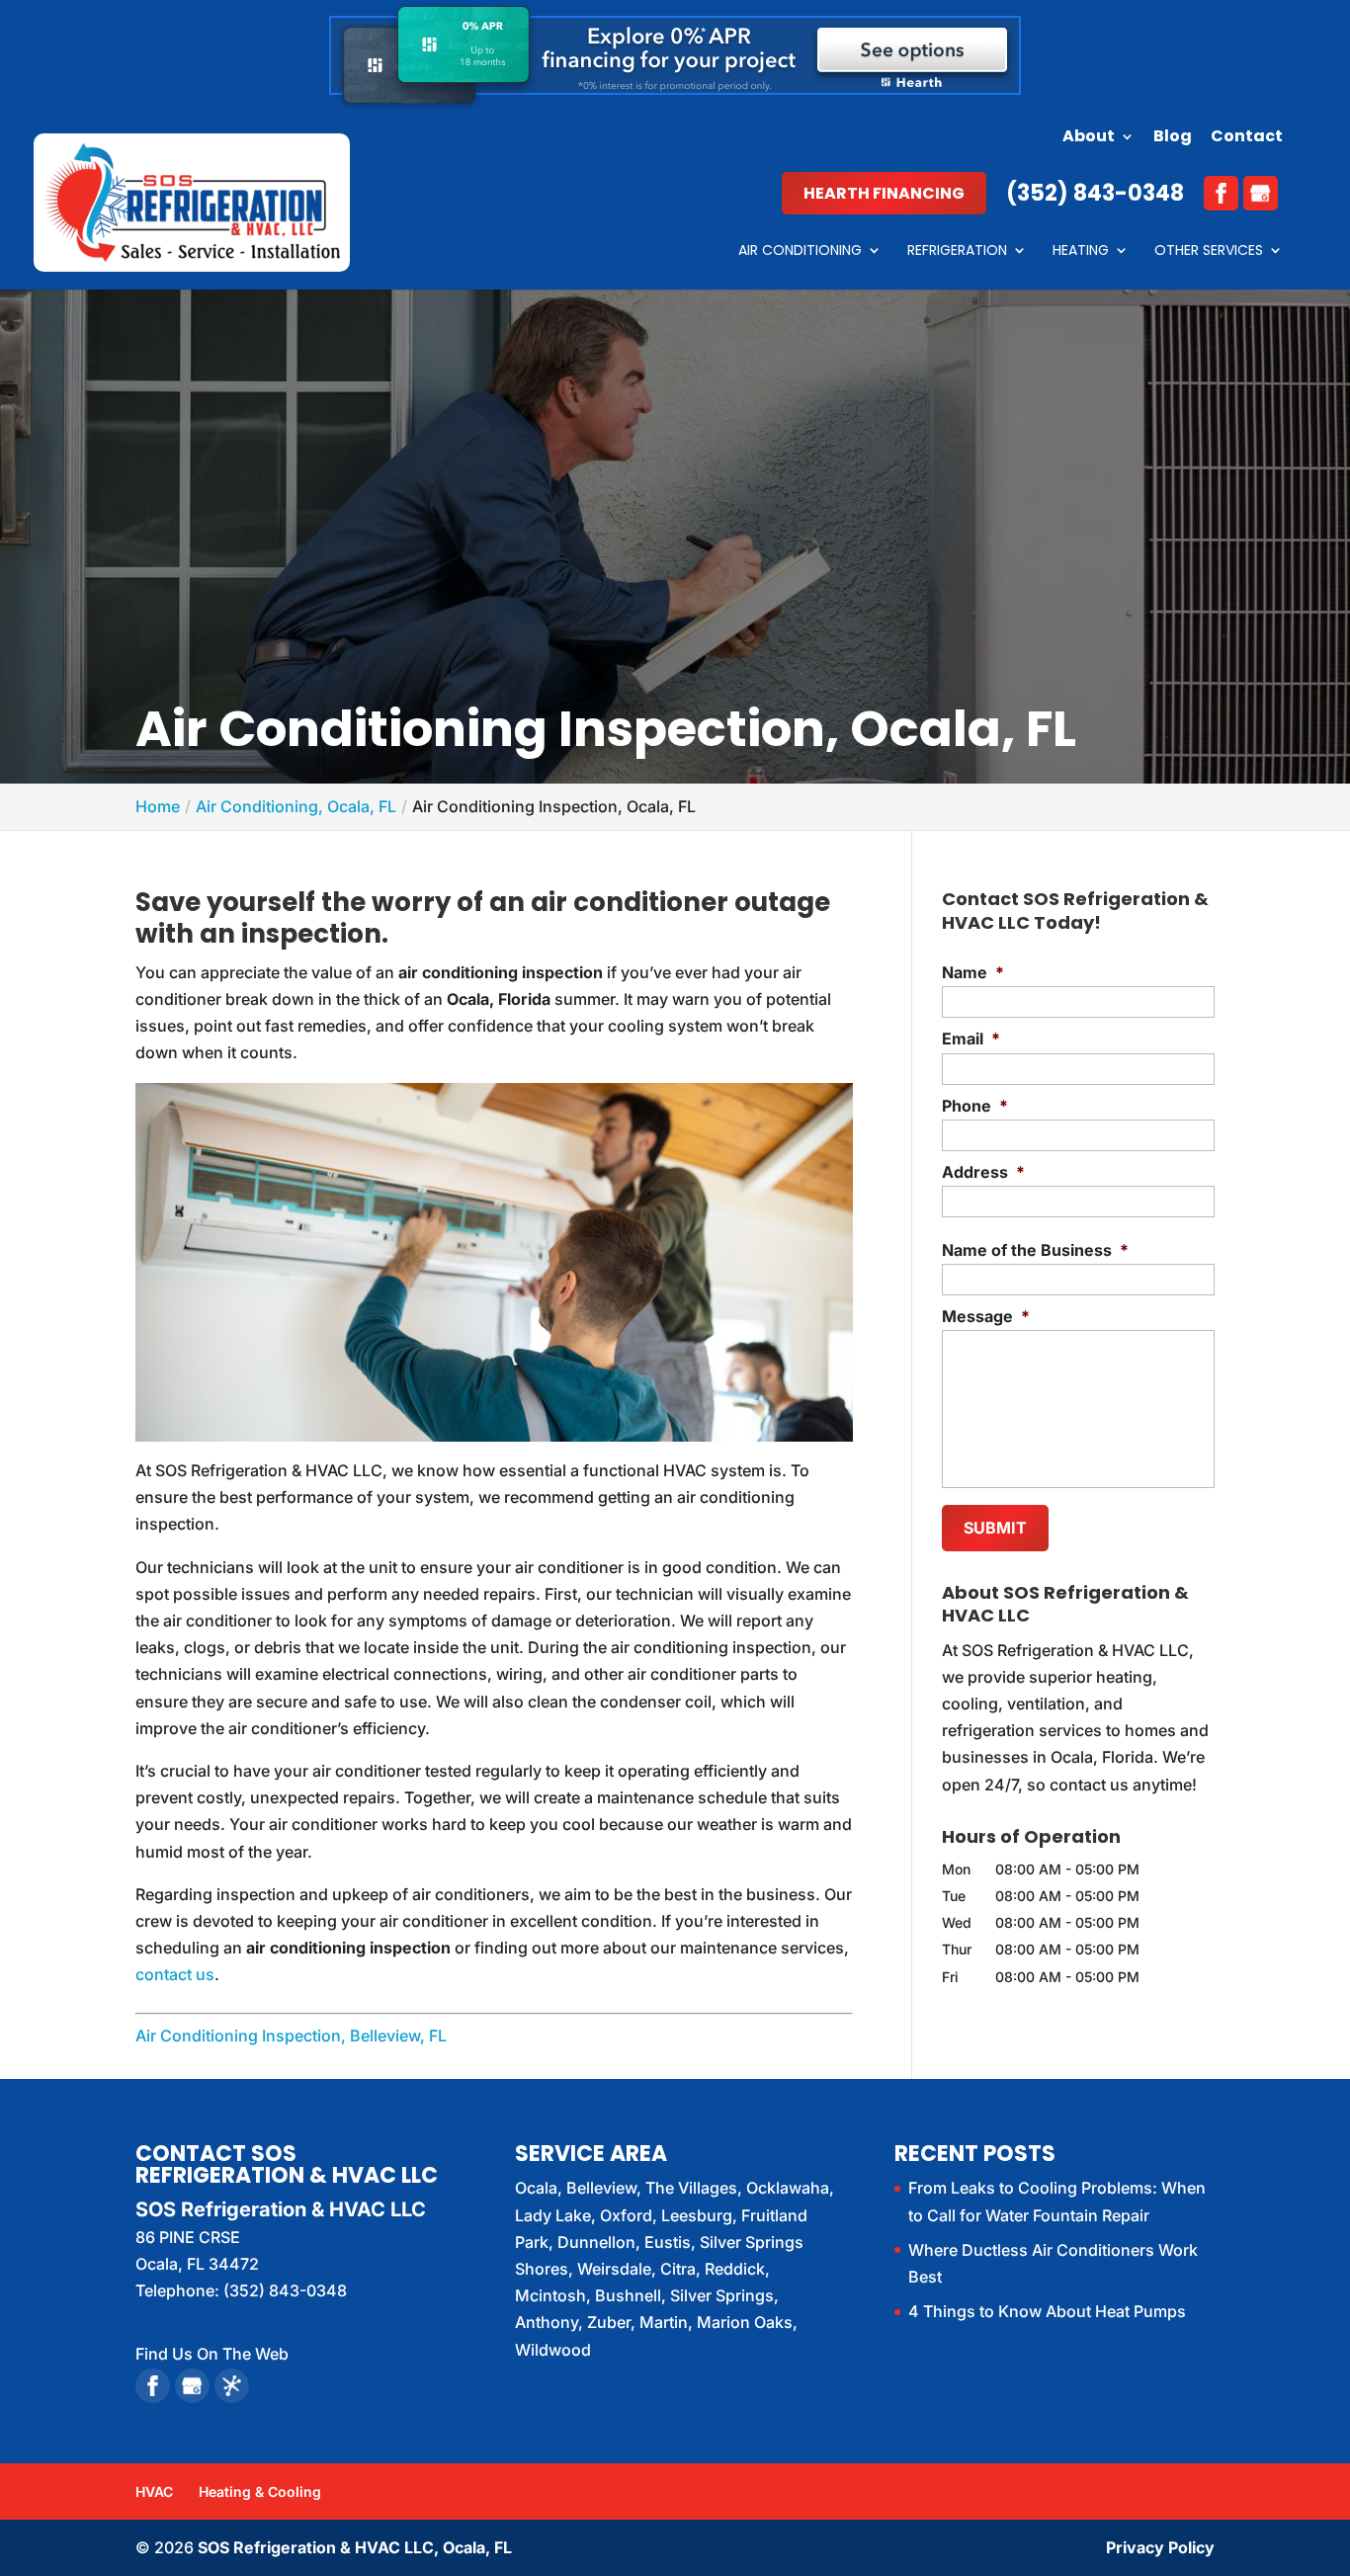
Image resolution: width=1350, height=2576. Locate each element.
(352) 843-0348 (1095, 193)
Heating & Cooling (260, 2492)
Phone (975, 1106)
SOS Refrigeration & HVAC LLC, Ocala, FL (355, 2547)
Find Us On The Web (212, 2354)
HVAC (154, 2492)
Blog (1173, 138)
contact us (175, 1974)
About (1089, 138)
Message (986, 1316)
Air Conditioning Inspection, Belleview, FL (291, 2036)
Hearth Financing (884, 193)
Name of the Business (1035, 1250)
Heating (1081, 251)
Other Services (1209, 251)
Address (983, 1172)
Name (973, 972)
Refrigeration (957, 251)
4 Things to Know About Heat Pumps (1047, 2311)
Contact (1247, 138)
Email (971, 1039)
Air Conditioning (800, 251)
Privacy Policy (1160, 2547)
